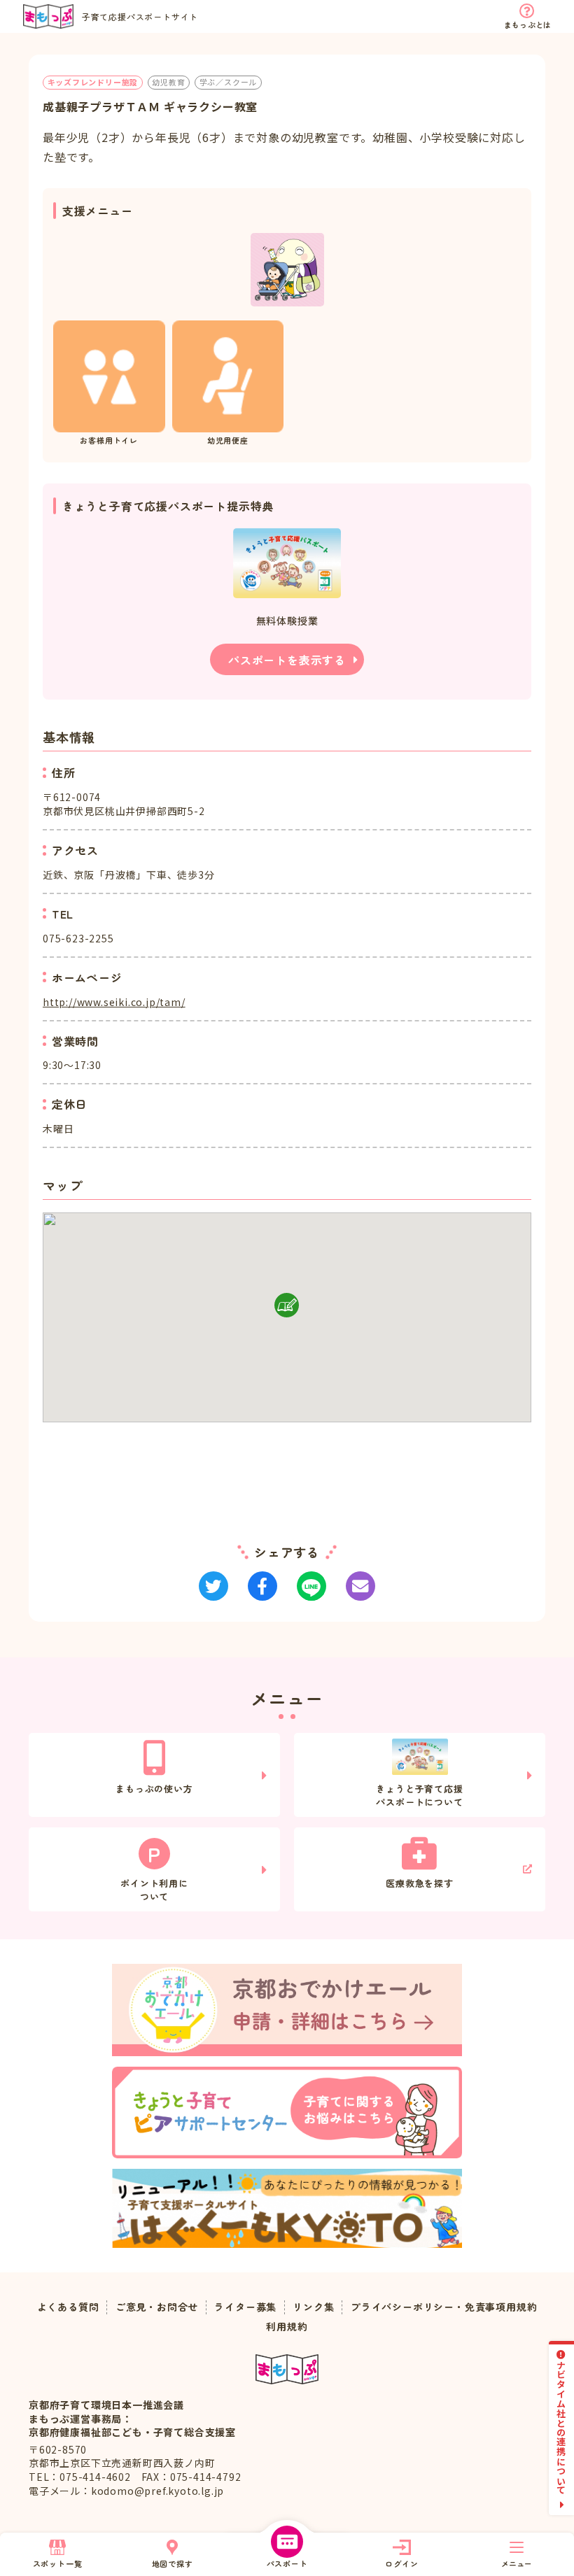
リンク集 (313, 2307)
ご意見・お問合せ (157, 2307)
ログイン (401, 2563)
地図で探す (173, 2563)
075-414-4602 (95, 2477)
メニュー (517, 2563)
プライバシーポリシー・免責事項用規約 (444, 2307)
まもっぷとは (527, 24)
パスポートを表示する (287, 660)
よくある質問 (68, 2307)
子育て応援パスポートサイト (140, 16)
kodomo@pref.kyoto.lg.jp (157, 2491)
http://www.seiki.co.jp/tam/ (114, 1002)
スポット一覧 (58, 2563)
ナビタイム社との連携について (562, 2427)
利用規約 (287, 2327)
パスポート (287, 2563)
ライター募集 (245, 2307)
